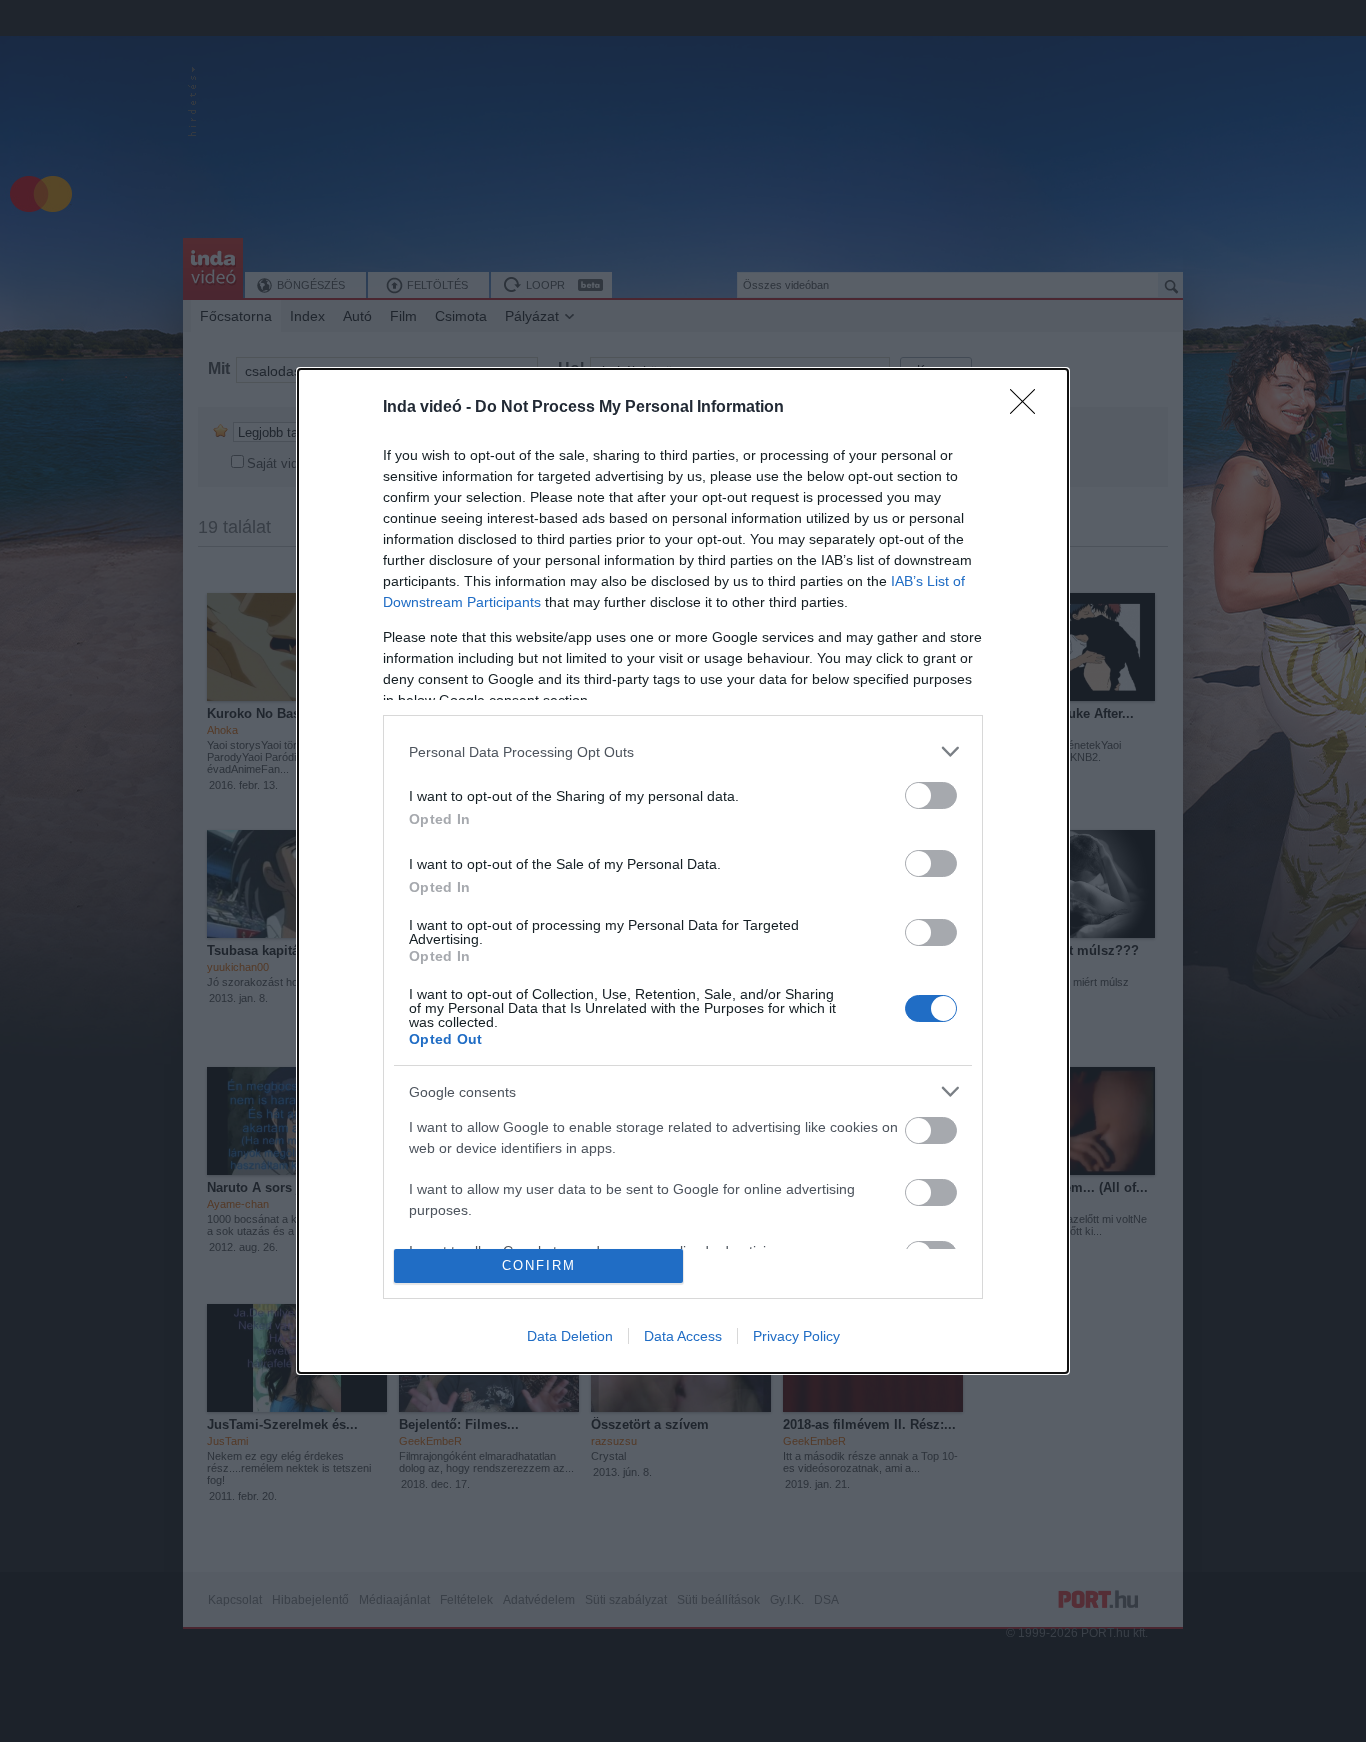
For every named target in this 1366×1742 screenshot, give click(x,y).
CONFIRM (539, 1265)
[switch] (931, 795)
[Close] (1029, 408)
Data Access (683, 1336)
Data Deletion (570, 1336)
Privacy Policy (796, 1336)
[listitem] (683, 751)
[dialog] (683, 871)
